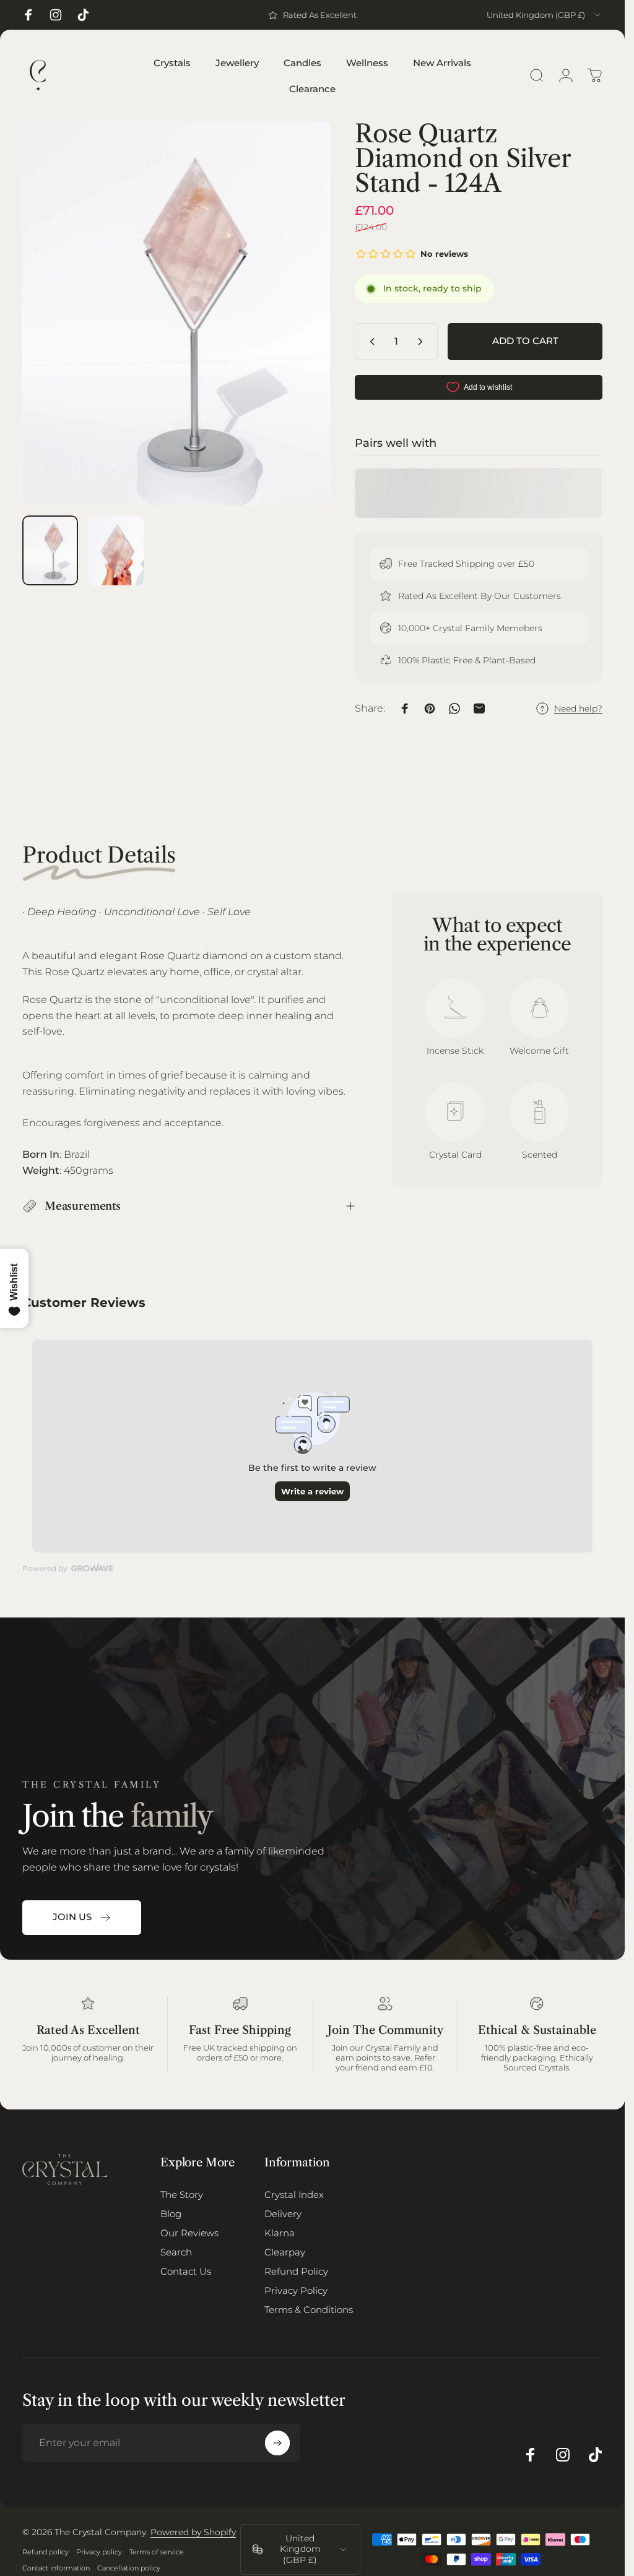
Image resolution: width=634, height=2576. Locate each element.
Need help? (578, 709)
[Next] (300, 334)
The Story (182, 2195)
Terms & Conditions (309, 2310)
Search (176, 2252)
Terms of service (157, 2552)
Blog (171, 2214)
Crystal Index (294, 2195)
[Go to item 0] (50, 550)
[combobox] (545, 15)
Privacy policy (99, 2552)
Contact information (56, 2568)
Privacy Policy (296, 2290)
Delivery (283, 2214)
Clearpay (285, 2252)
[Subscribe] (277, 2443)
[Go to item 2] (116, 550)
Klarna (280, 2233)
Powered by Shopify (193, 2532)
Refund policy (46, 2552)
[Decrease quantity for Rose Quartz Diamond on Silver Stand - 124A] (370, 342)
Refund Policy (296, 2271)
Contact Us (186, 2271)
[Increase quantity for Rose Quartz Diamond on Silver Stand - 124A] (423, 342)
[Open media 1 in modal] (176, 313)
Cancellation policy (129, 2568)
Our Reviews (189, 2233)
